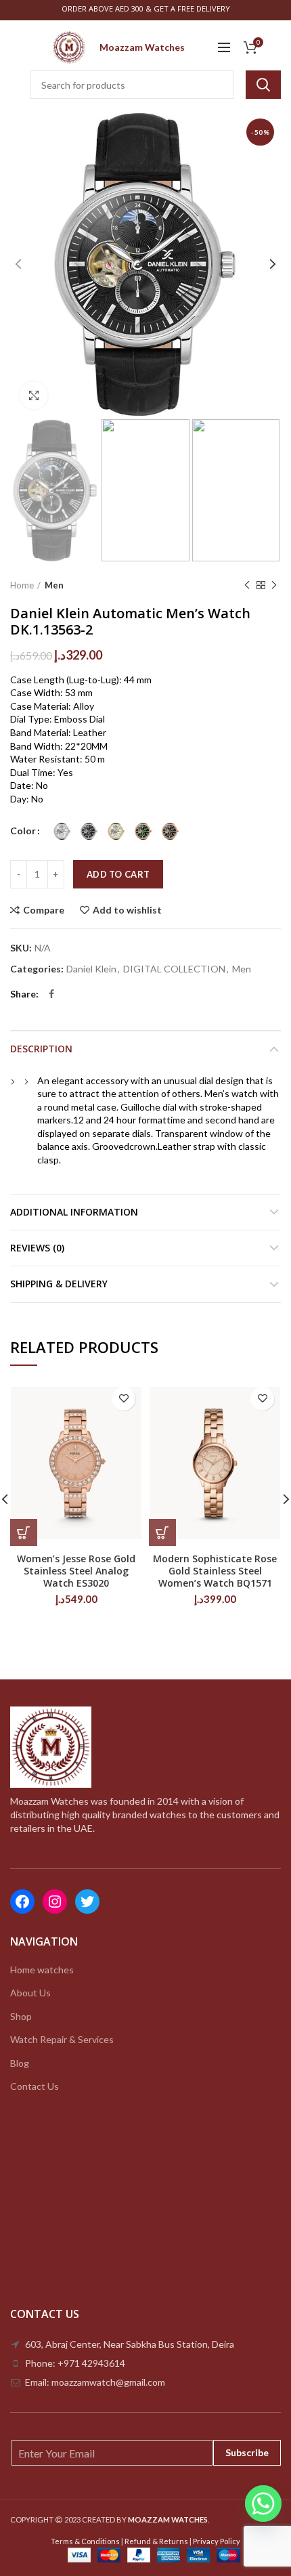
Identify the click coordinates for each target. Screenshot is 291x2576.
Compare (44, 910)
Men (54, 585)
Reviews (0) (37, 1248)
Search (263, 85)
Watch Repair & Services (62, 2039)
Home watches (42, 1970)
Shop (21, 2016)
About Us (30, 1993)
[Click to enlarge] (34, 395)
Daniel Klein (91, 969)
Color (23, 831)
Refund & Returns (156, 2541)
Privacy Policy (217, 2541)
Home (22, 585)
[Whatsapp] (263, 2504)
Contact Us (35, 2086)
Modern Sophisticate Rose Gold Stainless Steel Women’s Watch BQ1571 (215, 1571)
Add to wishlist (127, 910)
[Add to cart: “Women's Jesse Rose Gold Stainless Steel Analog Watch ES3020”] (24, 1532)
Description (41, 1049)
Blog (20, 2063)
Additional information (74, 1212)
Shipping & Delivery (59, 1284)
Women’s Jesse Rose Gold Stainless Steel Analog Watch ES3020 (76, 1571)
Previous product (247, 585)
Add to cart (118, 874)
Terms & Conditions (85, 2541)
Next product (274, 585)
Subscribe (247, 2452)
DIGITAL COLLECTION (174, 969)
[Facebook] (51, 994)
